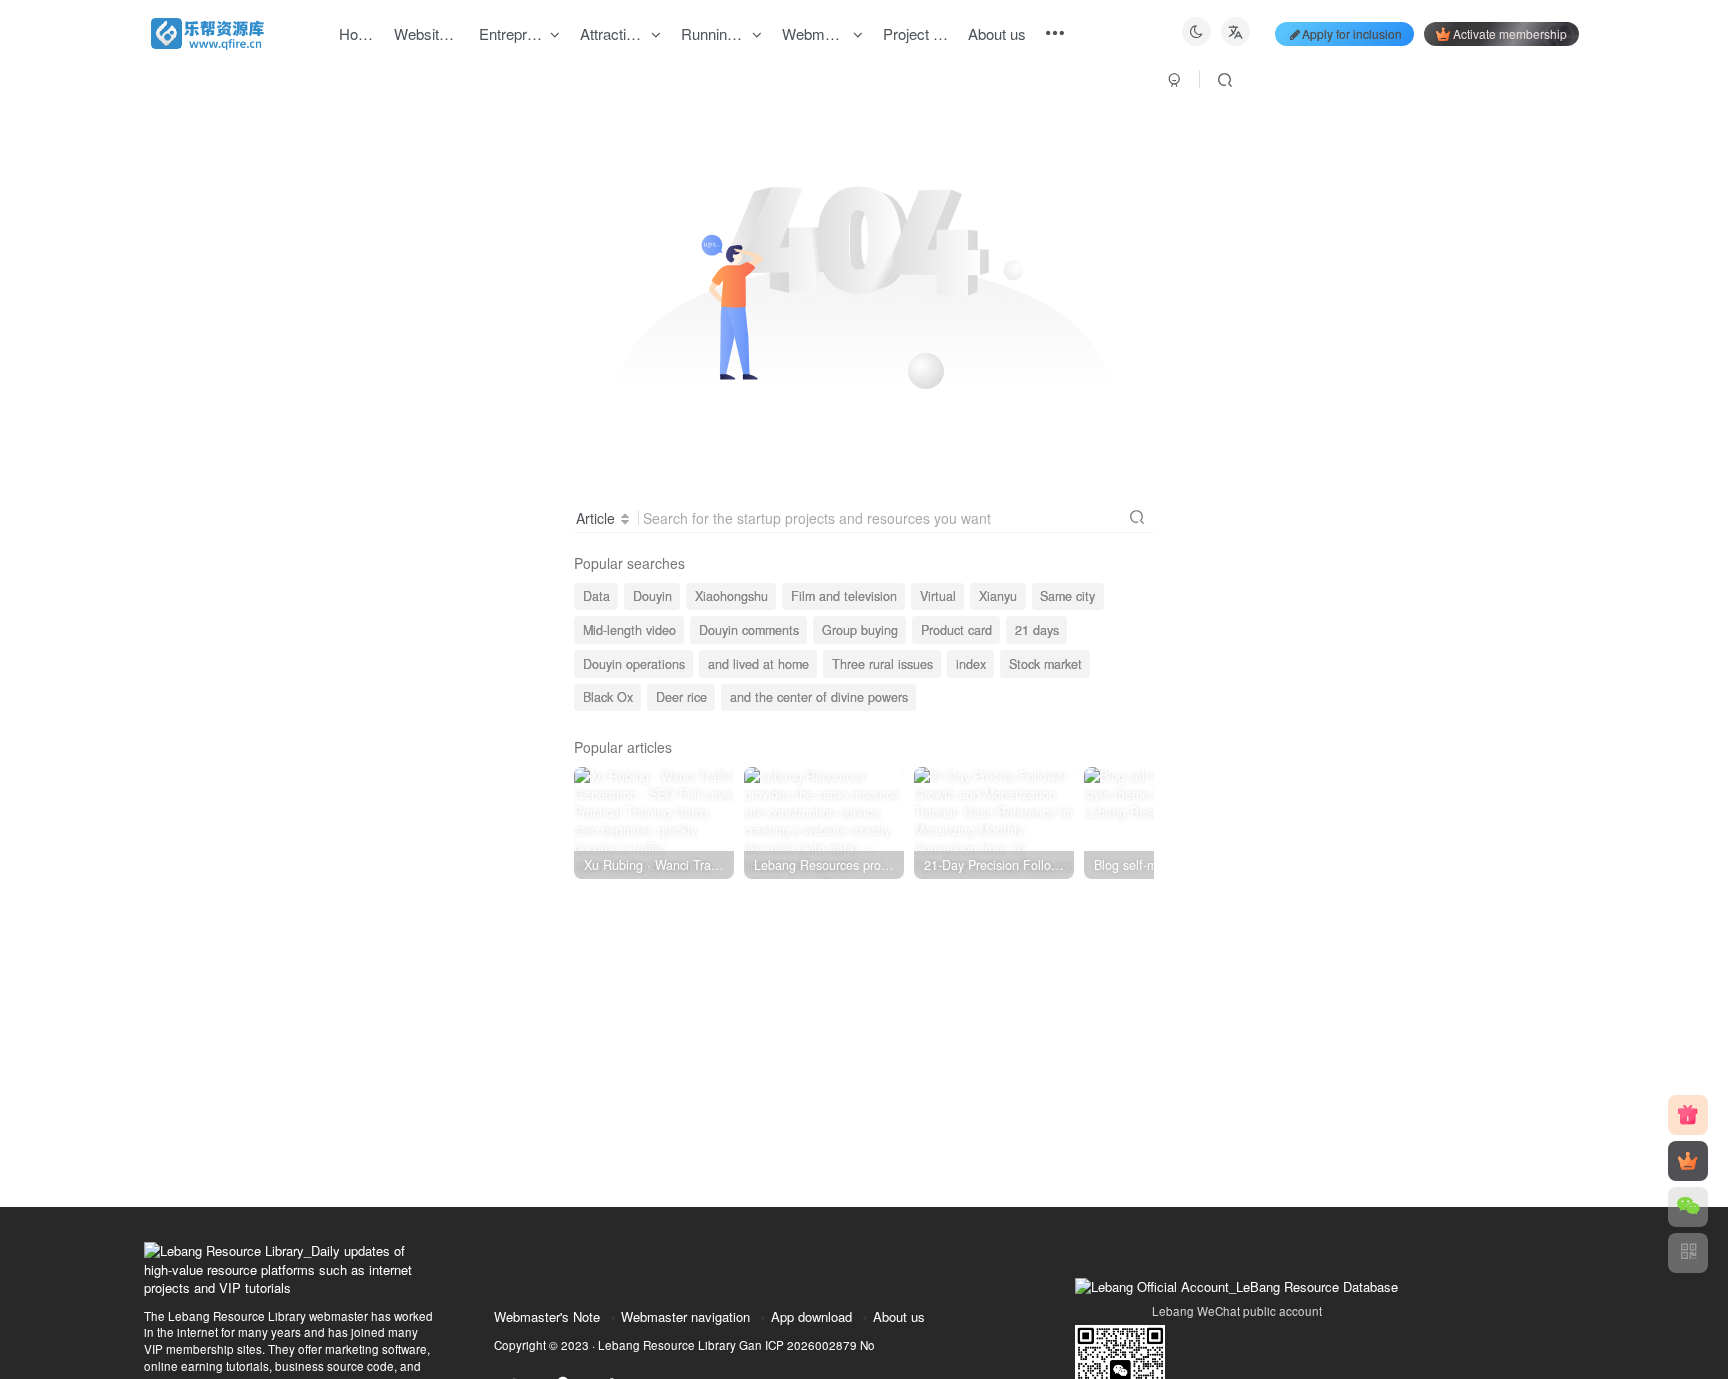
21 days (1037, 630)
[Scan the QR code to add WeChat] (1688, 1207)
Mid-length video (629, 630)
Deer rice (681, 697)
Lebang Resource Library (667, 1345)
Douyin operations (634, 664)
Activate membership (1510, 33)
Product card (956, 630)
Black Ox (608, 697)
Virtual (938, 596)
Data (596, 596)
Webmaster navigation (685, 1316)
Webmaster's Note (547, 1316)
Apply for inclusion (1352, 33)
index (971, 664)
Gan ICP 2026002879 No (807, 1345)
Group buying (860, 630)
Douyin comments (749, 630)
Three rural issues (882, 664)
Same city (1067, 596)
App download (811, 1316)
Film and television (844, 596)
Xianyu (998, 596)
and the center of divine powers (819, 697)
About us (899, 1316)
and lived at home (758, 664)
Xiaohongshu (731, 596)
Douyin (652, 596)
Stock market (1045, 664)
